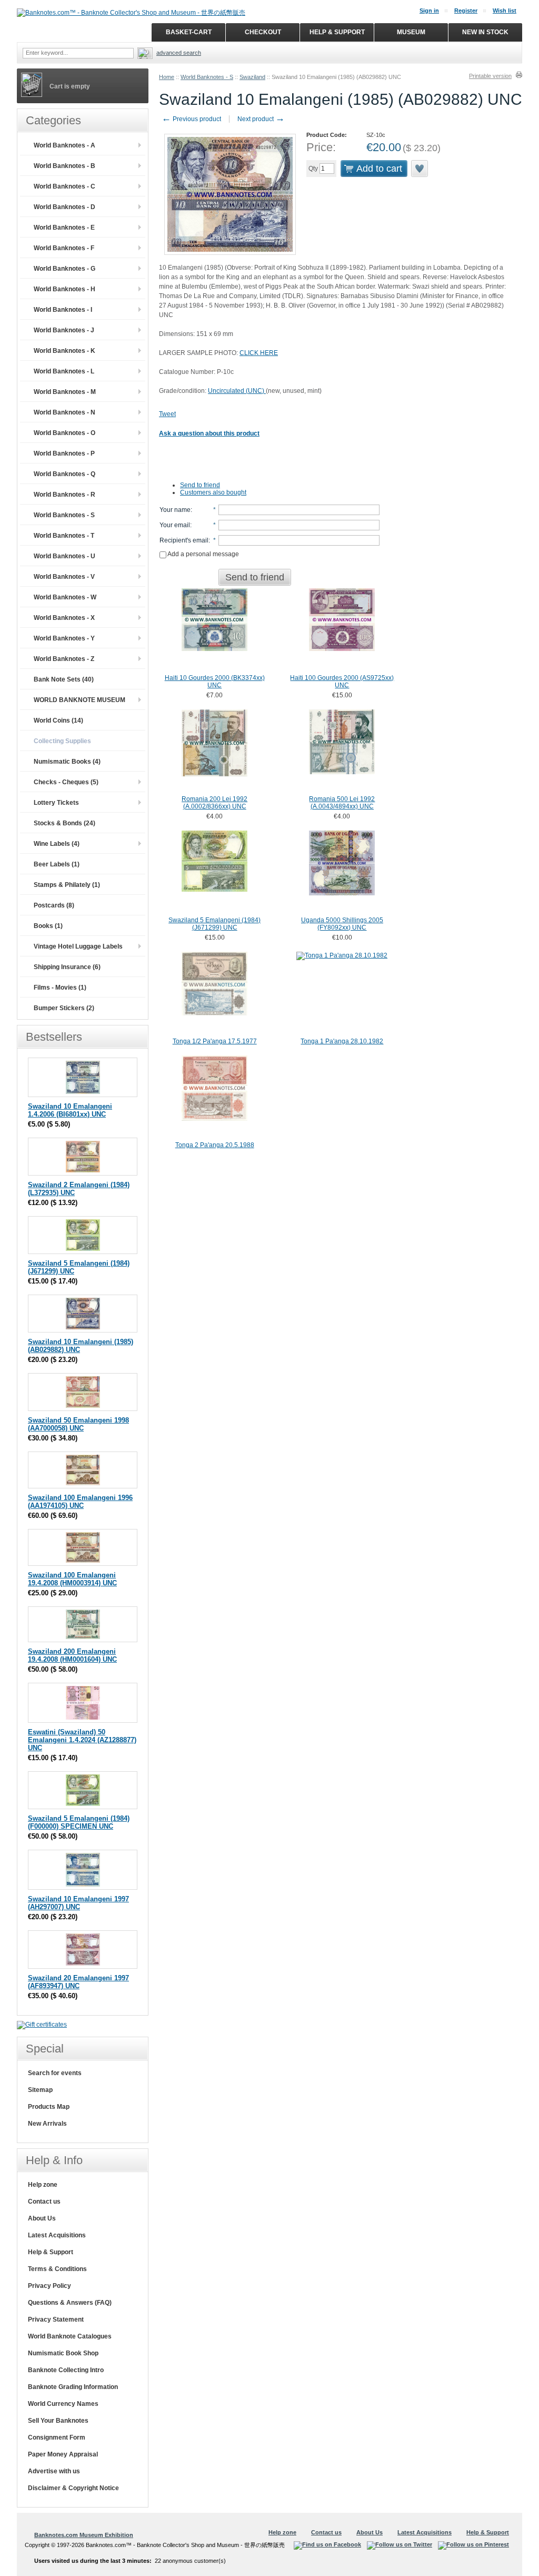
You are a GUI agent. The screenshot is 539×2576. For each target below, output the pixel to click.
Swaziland (252, 77)
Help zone (43, 2185)
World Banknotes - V (64, 577)
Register (466, 11)
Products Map (49, 2107)
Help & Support (51, 2252)
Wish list (505, 11)
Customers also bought (213, 492)
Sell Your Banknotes (58, 2421)
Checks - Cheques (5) (66, 782)
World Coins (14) (58, 721)
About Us (42, 2218)
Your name (175, 510)
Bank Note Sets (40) (64, 679)
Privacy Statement (56, 2320)
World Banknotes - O (64, 433)
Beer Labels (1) (57, 864)
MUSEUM (411, 32)
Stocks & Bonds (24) (64, 823)
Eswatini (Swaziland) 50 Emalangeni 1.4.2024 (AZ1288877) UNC (82, 1740)
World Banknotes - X (64, 618)
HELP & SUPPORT (337, 32)
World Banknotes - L (64, 371)
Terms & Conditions (57, 2269)
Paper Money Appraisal (63, 2454)
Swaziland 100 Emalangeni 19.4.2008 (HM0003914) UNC (72, 1579)
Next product (261, 119)
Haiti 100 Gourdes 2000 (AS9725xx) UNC (342, 682)
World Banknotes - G (64, 269)
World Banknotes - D (64, 207)
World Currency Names (63, 2404)
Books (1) (48, 926)
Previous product (191, 119)
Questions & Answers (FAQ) (70, 2303)
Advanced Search (179, 53)
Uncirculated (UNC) (237, 391)
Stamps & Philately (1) (67, 885)
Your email (175, 525)
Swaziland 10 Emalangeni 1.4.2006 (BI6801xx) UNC (70, 1110)
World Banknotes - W (65, 597)
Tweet (167, 414)
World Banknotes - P (64, 453)
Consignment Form (57, 2437)
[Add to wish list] (420, 169)
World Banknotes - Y (64, 638)
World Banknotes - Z (64, 659)
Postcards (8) (54, 905)
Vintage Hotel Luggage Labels (78, 946)
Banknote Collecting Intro (66, 2370)
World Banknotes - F (64, 248)
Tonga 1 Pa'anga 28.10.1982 (342, 1041)
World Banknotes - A (64, 145)
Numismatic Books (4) (67, 762)
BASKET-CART (189, 32)
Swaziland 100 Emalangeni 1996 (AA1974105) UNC (80, 1502)
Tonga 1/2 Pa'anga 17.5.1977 (215, 1041)
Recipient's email (184, 540)
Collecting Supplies (62, 741)
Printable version (490, 76)
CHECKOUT (263, 32)
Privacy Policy (49, 2286)
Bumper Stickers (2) (64, 1008)
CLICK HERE (259, 353)
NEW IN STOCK (485, 32)
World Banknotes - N (64, 412)
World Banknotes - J (64, 330)
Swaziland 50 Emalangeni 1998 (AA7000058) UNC (78, 1424)
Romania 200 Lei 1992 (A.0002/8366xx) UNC (214, 803)
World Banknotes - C (64, 186)
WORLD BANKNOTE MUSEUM (79, 700)
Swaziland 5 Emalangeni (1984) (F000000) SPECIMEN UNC (79, 1822)
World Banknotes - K (64, 351)
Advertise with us (54, 2471)
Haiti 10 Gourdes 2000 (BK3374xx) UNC (215, 682)
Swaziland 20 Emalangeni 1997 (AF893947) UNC (78, 1982)
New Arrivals (47, 2124)
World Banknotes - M (65, 392)
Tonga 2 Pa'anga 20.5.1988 (215, 1145)
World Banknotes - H (64, 289)
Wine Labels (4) (57, 844)
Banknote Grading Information (73, 2387)
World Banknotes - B (64, 166)
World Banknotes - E (64, 228)
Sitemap (40, 2090)
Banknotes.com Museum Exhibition (84, 2535)
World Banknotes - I (63, 310)
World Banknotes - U (64, 556)
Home (167, 77)
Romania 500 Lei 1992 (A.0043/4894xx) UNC (342, 803)
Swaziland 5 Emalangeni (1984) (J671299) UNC (214, 924)
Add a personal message (203, 554)
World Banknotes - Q (64, 474)
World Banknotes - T (64, 536)
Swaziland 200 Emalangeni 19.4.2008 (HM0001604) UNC (72, 1655)
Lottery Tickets (56, 803)
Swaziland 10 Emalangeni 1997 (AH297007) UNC (78, 1903)
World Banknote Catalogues (70, 2336)
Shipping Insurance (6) (67, 967)
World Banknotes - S (207, 77)
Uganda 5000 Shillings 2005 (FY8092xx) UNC (342, 924)
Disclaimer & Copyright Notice (73, 2488)
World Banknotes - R (64, 495)
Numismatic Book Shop (63, 2353)
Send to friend (200, 485)
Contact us (44, 2202)
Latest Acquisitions (57, 2235)
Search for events (55, 2073)
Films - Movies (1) (60, 988)
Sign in (429, 11)
